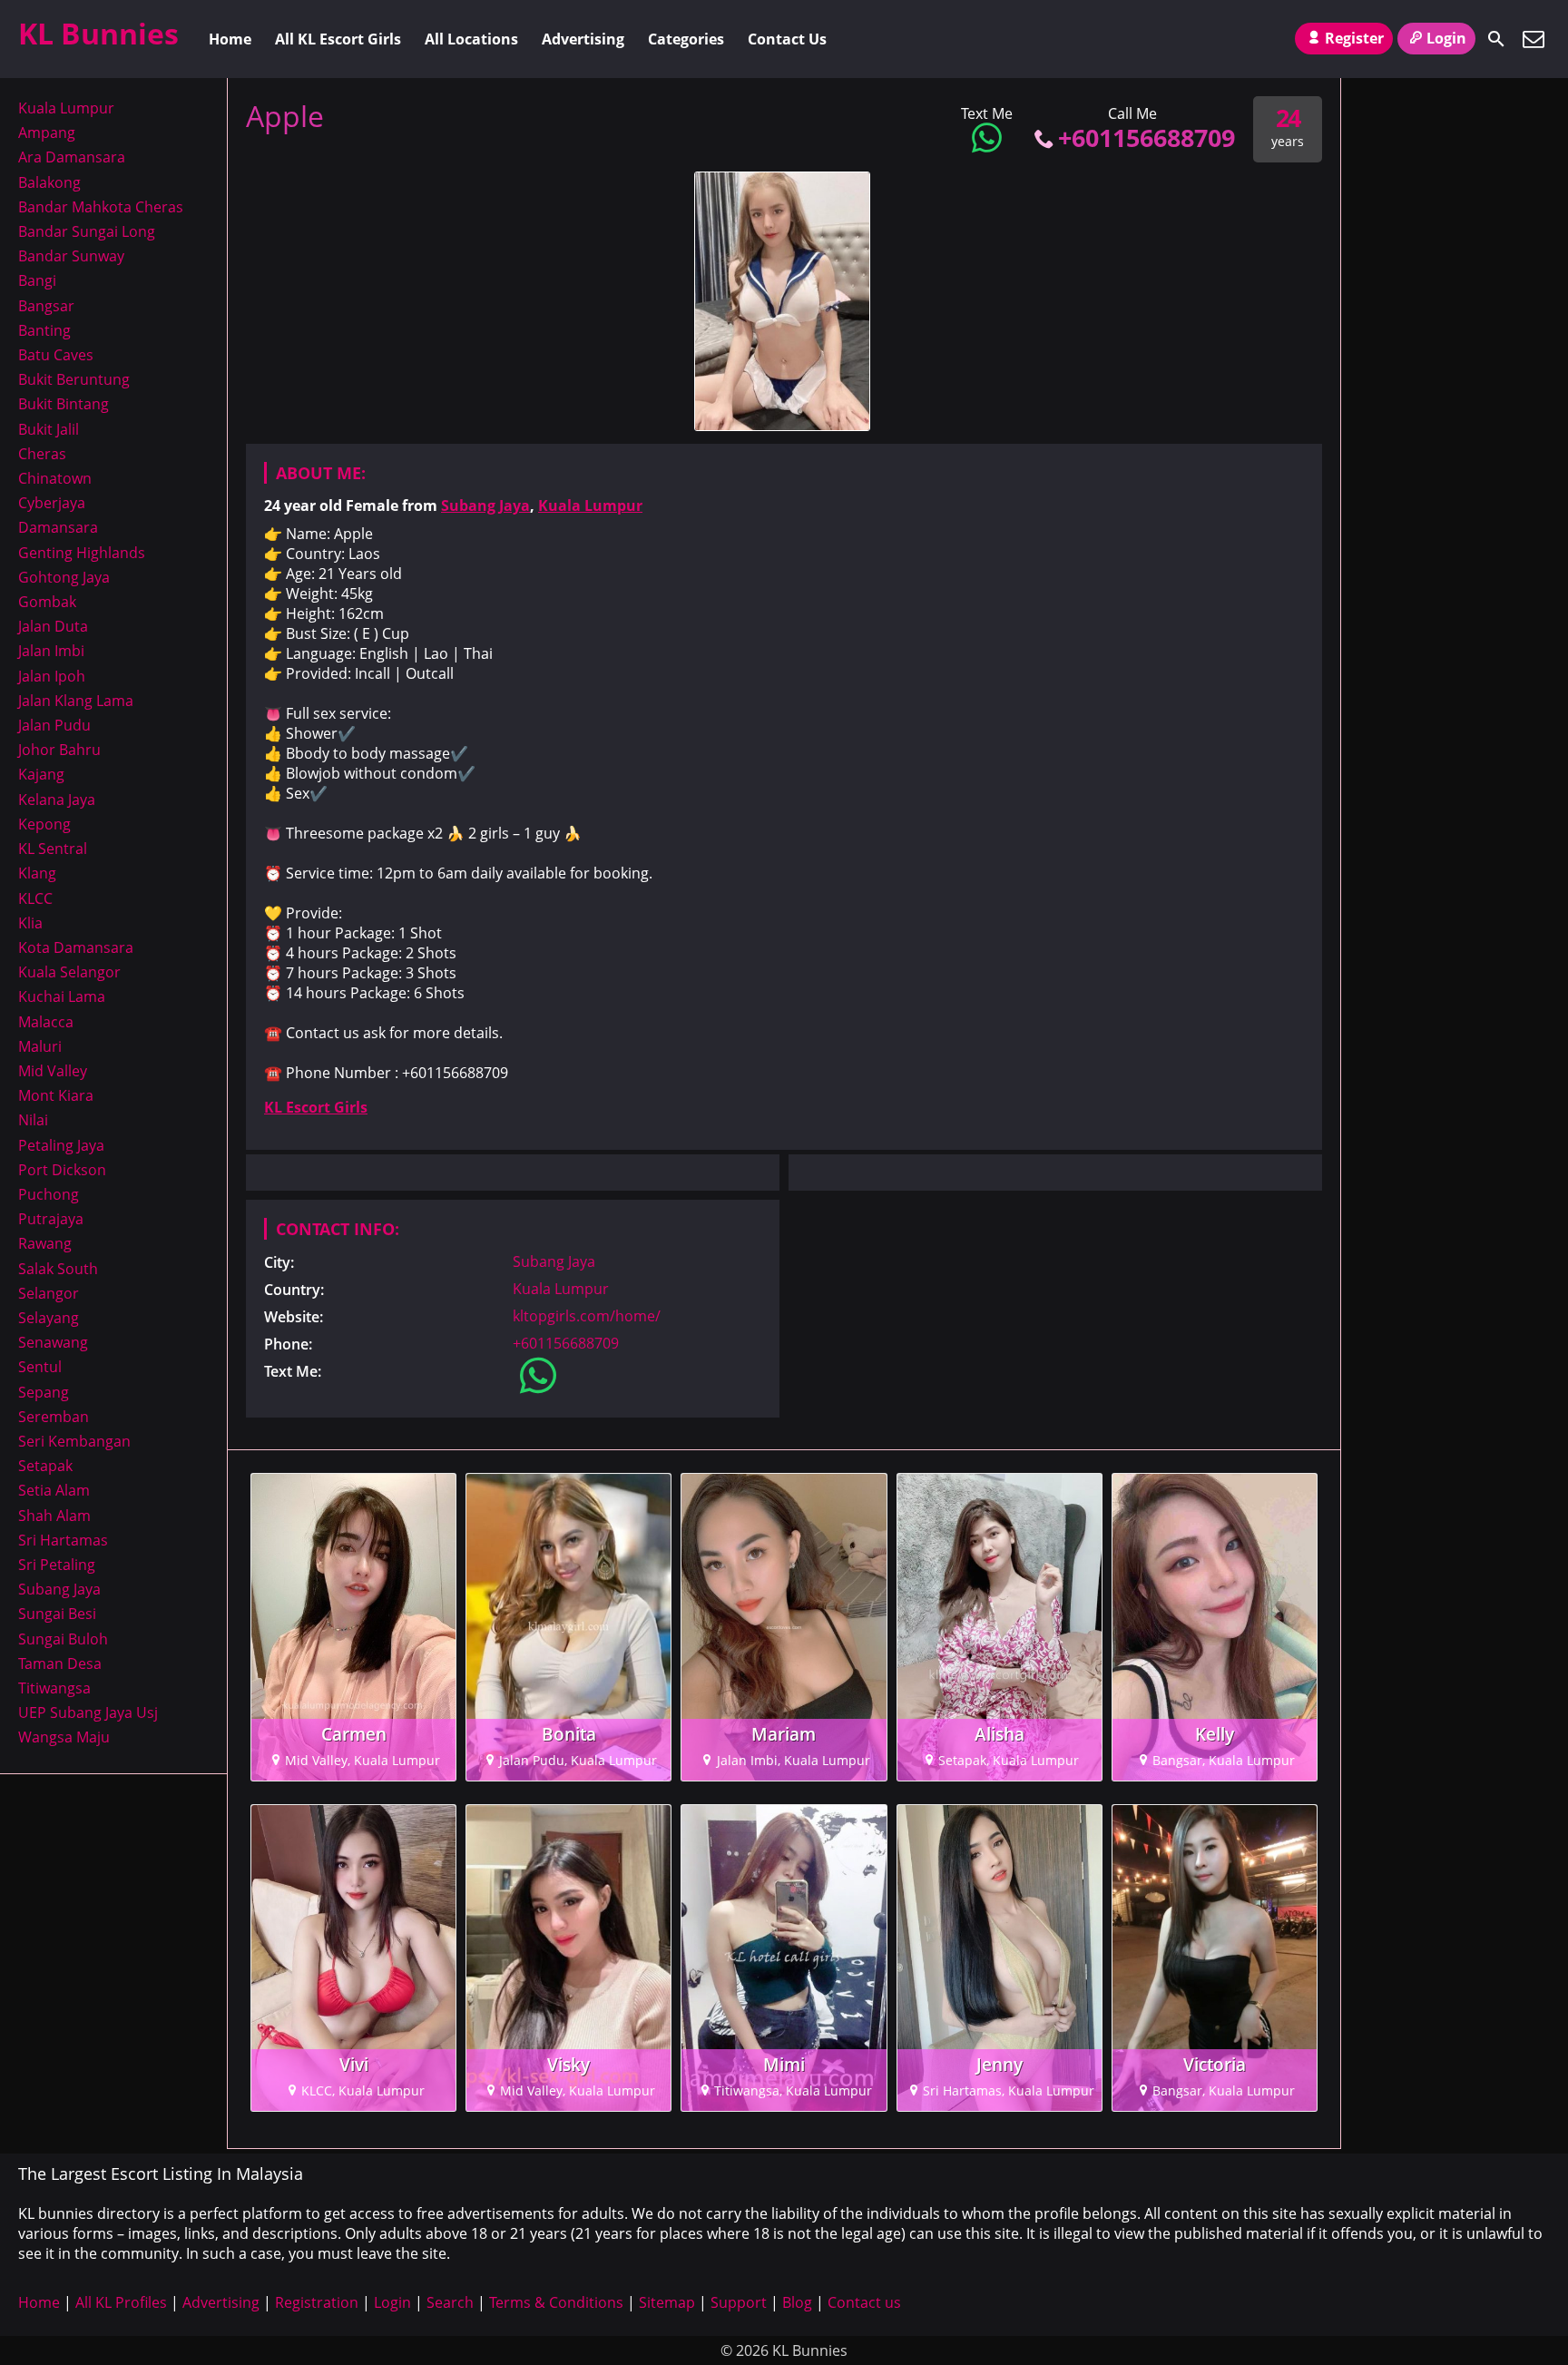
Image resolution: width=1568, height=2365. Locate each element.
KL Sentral (53, 849)
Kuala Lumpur (590, 505)
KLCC (35, 898)
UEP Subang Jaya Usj (88, 1712)
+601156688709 (1147, 137)
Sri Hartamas (63, 1540)
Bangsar (46, 306)
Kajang (41, 774)
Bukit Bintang (64, 404)
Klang (37, 873)
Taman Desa (60, 1663)
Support (739, 2302)
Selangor (49, 1293)
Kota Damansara (76, 947)
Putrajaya (51, 1219)
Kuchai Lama (62, 996)
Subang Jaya (485, 505)
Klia (30, 923)
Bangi (37, 280)
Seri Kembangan (74, 1441)
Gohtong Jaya (64, 577)
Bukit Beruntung (74, 379)
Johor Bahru (59, 750)
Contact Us (787, 39)
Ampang (47, 132)
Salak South (58, 1269)
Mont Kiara (56, 1095)
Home (230, 39)
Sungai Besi (57, 1614)
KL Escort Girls (316, 1107)
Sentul (40, 1367)
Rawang (45, 1243)
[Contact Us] (1534, 39)
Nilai (33, 1120)
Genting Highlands (82, 553)
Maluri (40, 1046)
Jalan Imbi (51, 651)
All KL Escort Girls (338, 39)
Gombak (47, 602)
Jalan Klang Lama (76, 701)
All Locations (471, 39)
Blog (797, 2302)
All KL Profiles (121, 2302)
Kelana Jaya (57, 800)
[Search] (1496, 39)
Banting (44, 330)
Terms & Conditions (556, 2302)
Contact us (864, 2302)
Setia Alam (54, 1490)
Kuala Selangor (69, 972)
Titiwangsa (54, 1688)
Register (1354, 38)
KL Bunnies (98, 33)
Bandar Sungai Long (87, 231)
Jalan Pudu (54, 725)
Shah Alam (54, 1516)
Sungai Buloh (63, 1639)
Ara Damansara (72, 157)
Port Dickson (62, 1170)
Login (1446, 38)
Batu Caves (56, 355)
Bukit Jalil (49, 429)
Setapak (45, 1466)
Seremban (54, 1417)
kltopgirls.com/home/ (587, 1316)
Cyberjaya (52, 503)
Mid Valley (53, 1071)
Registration (317, 2302)
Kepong (44, 824)
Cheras (42, 454)
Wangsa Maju (64, 1737)
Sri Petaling (57, 1565)
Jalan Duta (53, 626)
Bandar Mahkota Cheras (101, 207)
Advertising (583, 39)
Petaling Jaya (61, 1145)
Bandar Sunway (71, 256)
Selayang (49, 1318)
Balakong (49, 182)
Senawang (53, 1342)
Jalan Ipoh (52, 676)
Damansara (58, 527)
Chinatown (55, 478)
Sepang (44, 1392)
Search (450, 2302)
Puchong (49, 1194)
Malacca (46, 1022)
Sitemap (667, 2302)
